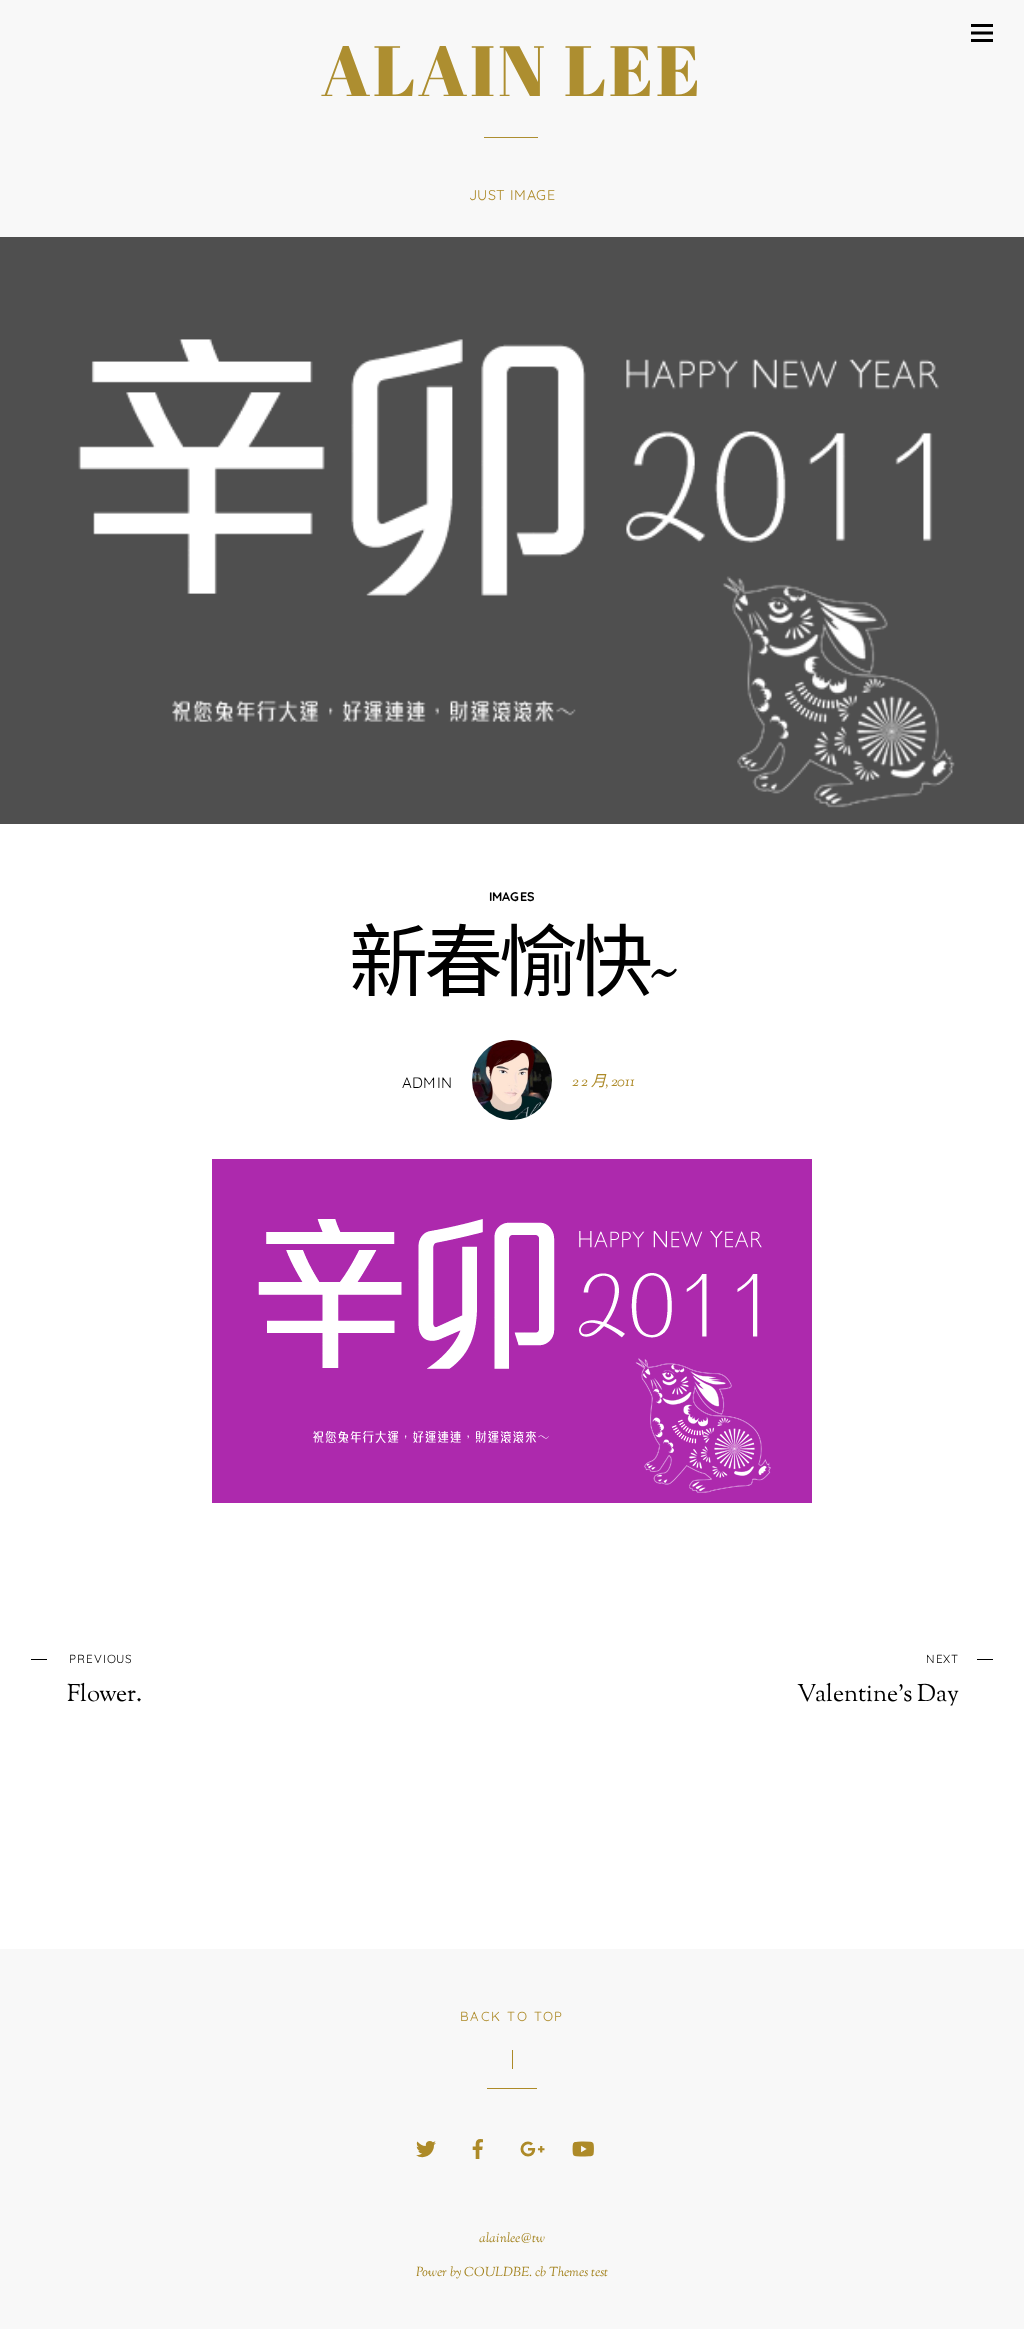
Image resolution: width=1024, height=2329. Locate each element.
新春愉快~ (512, 971)
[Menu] (982, 33)
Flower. (104, 1680)
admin (427, 1082)
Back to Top (512, 2016)
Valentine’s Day (878, 1680)
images (512, 896)
